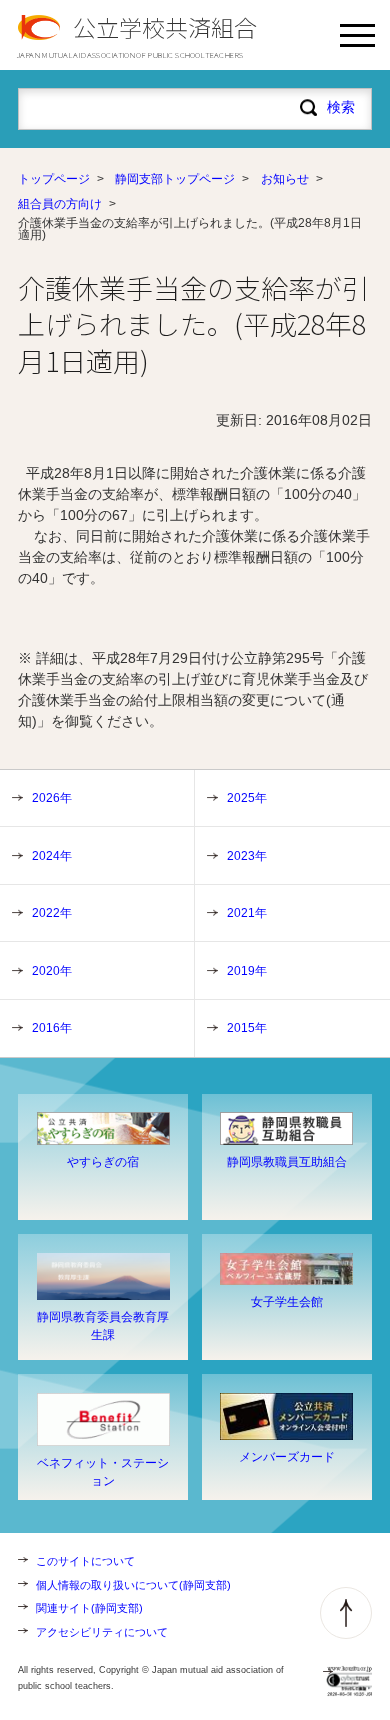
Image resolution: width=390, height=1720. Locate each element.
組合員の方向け (60, 204)
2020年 (52, 971)
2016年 (52, 1028)
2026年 (52, 798)
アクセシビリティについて (102, 1632)
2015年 (247, 1028)
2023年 (247, 856)
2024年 (52, 856)
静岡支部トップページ (175, 179)
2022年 (52, 913)
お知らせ (285, 179)
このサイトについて (85, 1561)
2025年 (247, 798)
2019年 (247, 971)
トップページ (54, 179)
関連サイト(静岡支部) (89, 1608)
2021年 (247, 913)
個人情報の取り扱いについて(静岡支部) (133, 1585)
